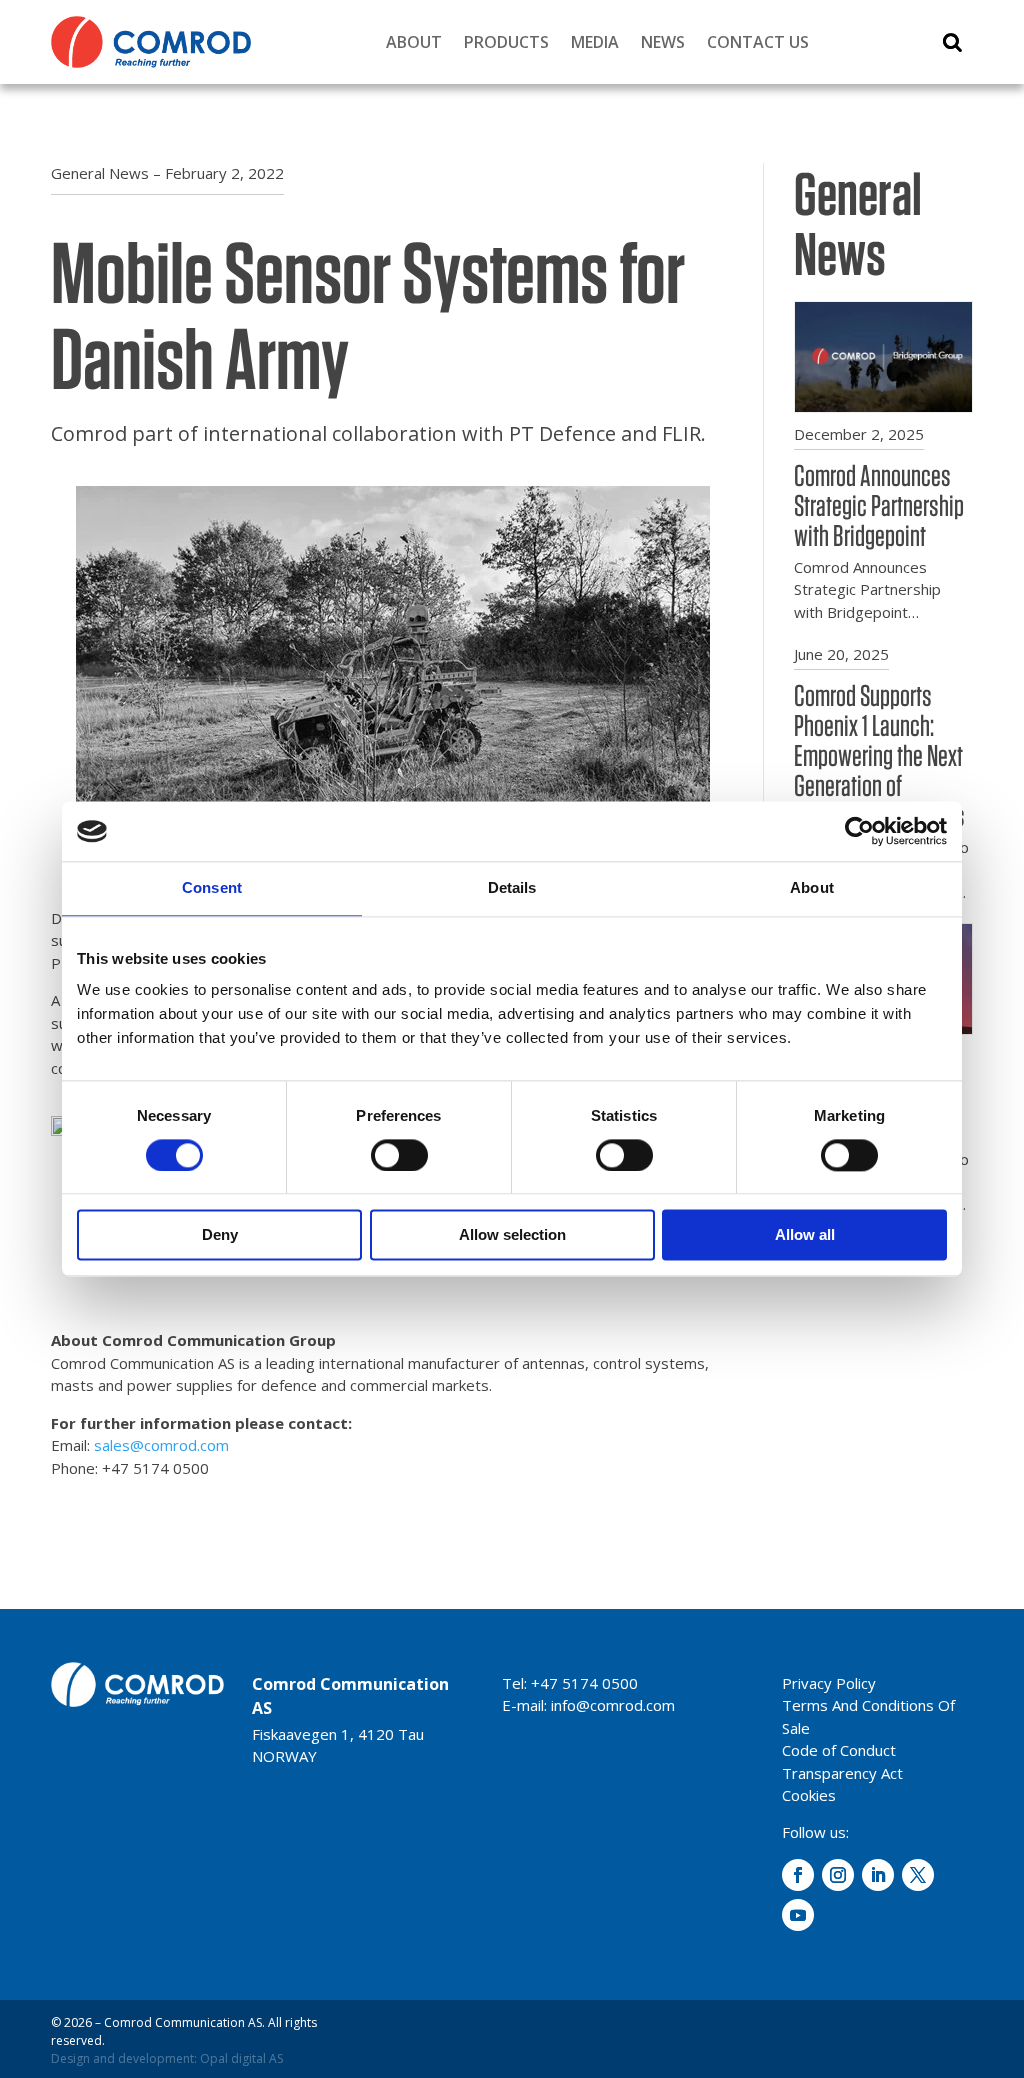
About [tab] (812, 887)
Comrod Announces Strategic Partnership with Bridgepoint (879, 505)
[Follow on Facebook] (798, 1875)
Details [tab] (512, 887)
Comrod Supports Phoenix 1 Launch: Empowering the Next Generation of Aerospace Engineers (879, 755)
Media (595, 42)
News (663, 42)
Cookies (809, 1795)
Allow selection (512, 1235)
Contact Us (758, 42)
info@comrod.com (613, 1705)
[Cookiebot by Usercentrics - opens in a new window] (859, 831)
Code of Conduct (839, 1750)
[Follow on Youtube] (798, 1915)
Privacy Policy (829, 1683)
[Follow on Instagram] (838, 1875)
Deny (220, 1235)
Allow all (805, 1235)
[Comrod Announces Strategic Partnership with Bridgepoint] (883, 402)
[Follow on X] (918, 1875)
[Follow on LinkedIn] (878, 1875)
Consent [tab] (212, 887)
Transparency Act (842, 1773)
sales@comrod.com (161, 1445)
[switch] (399, 1155)
